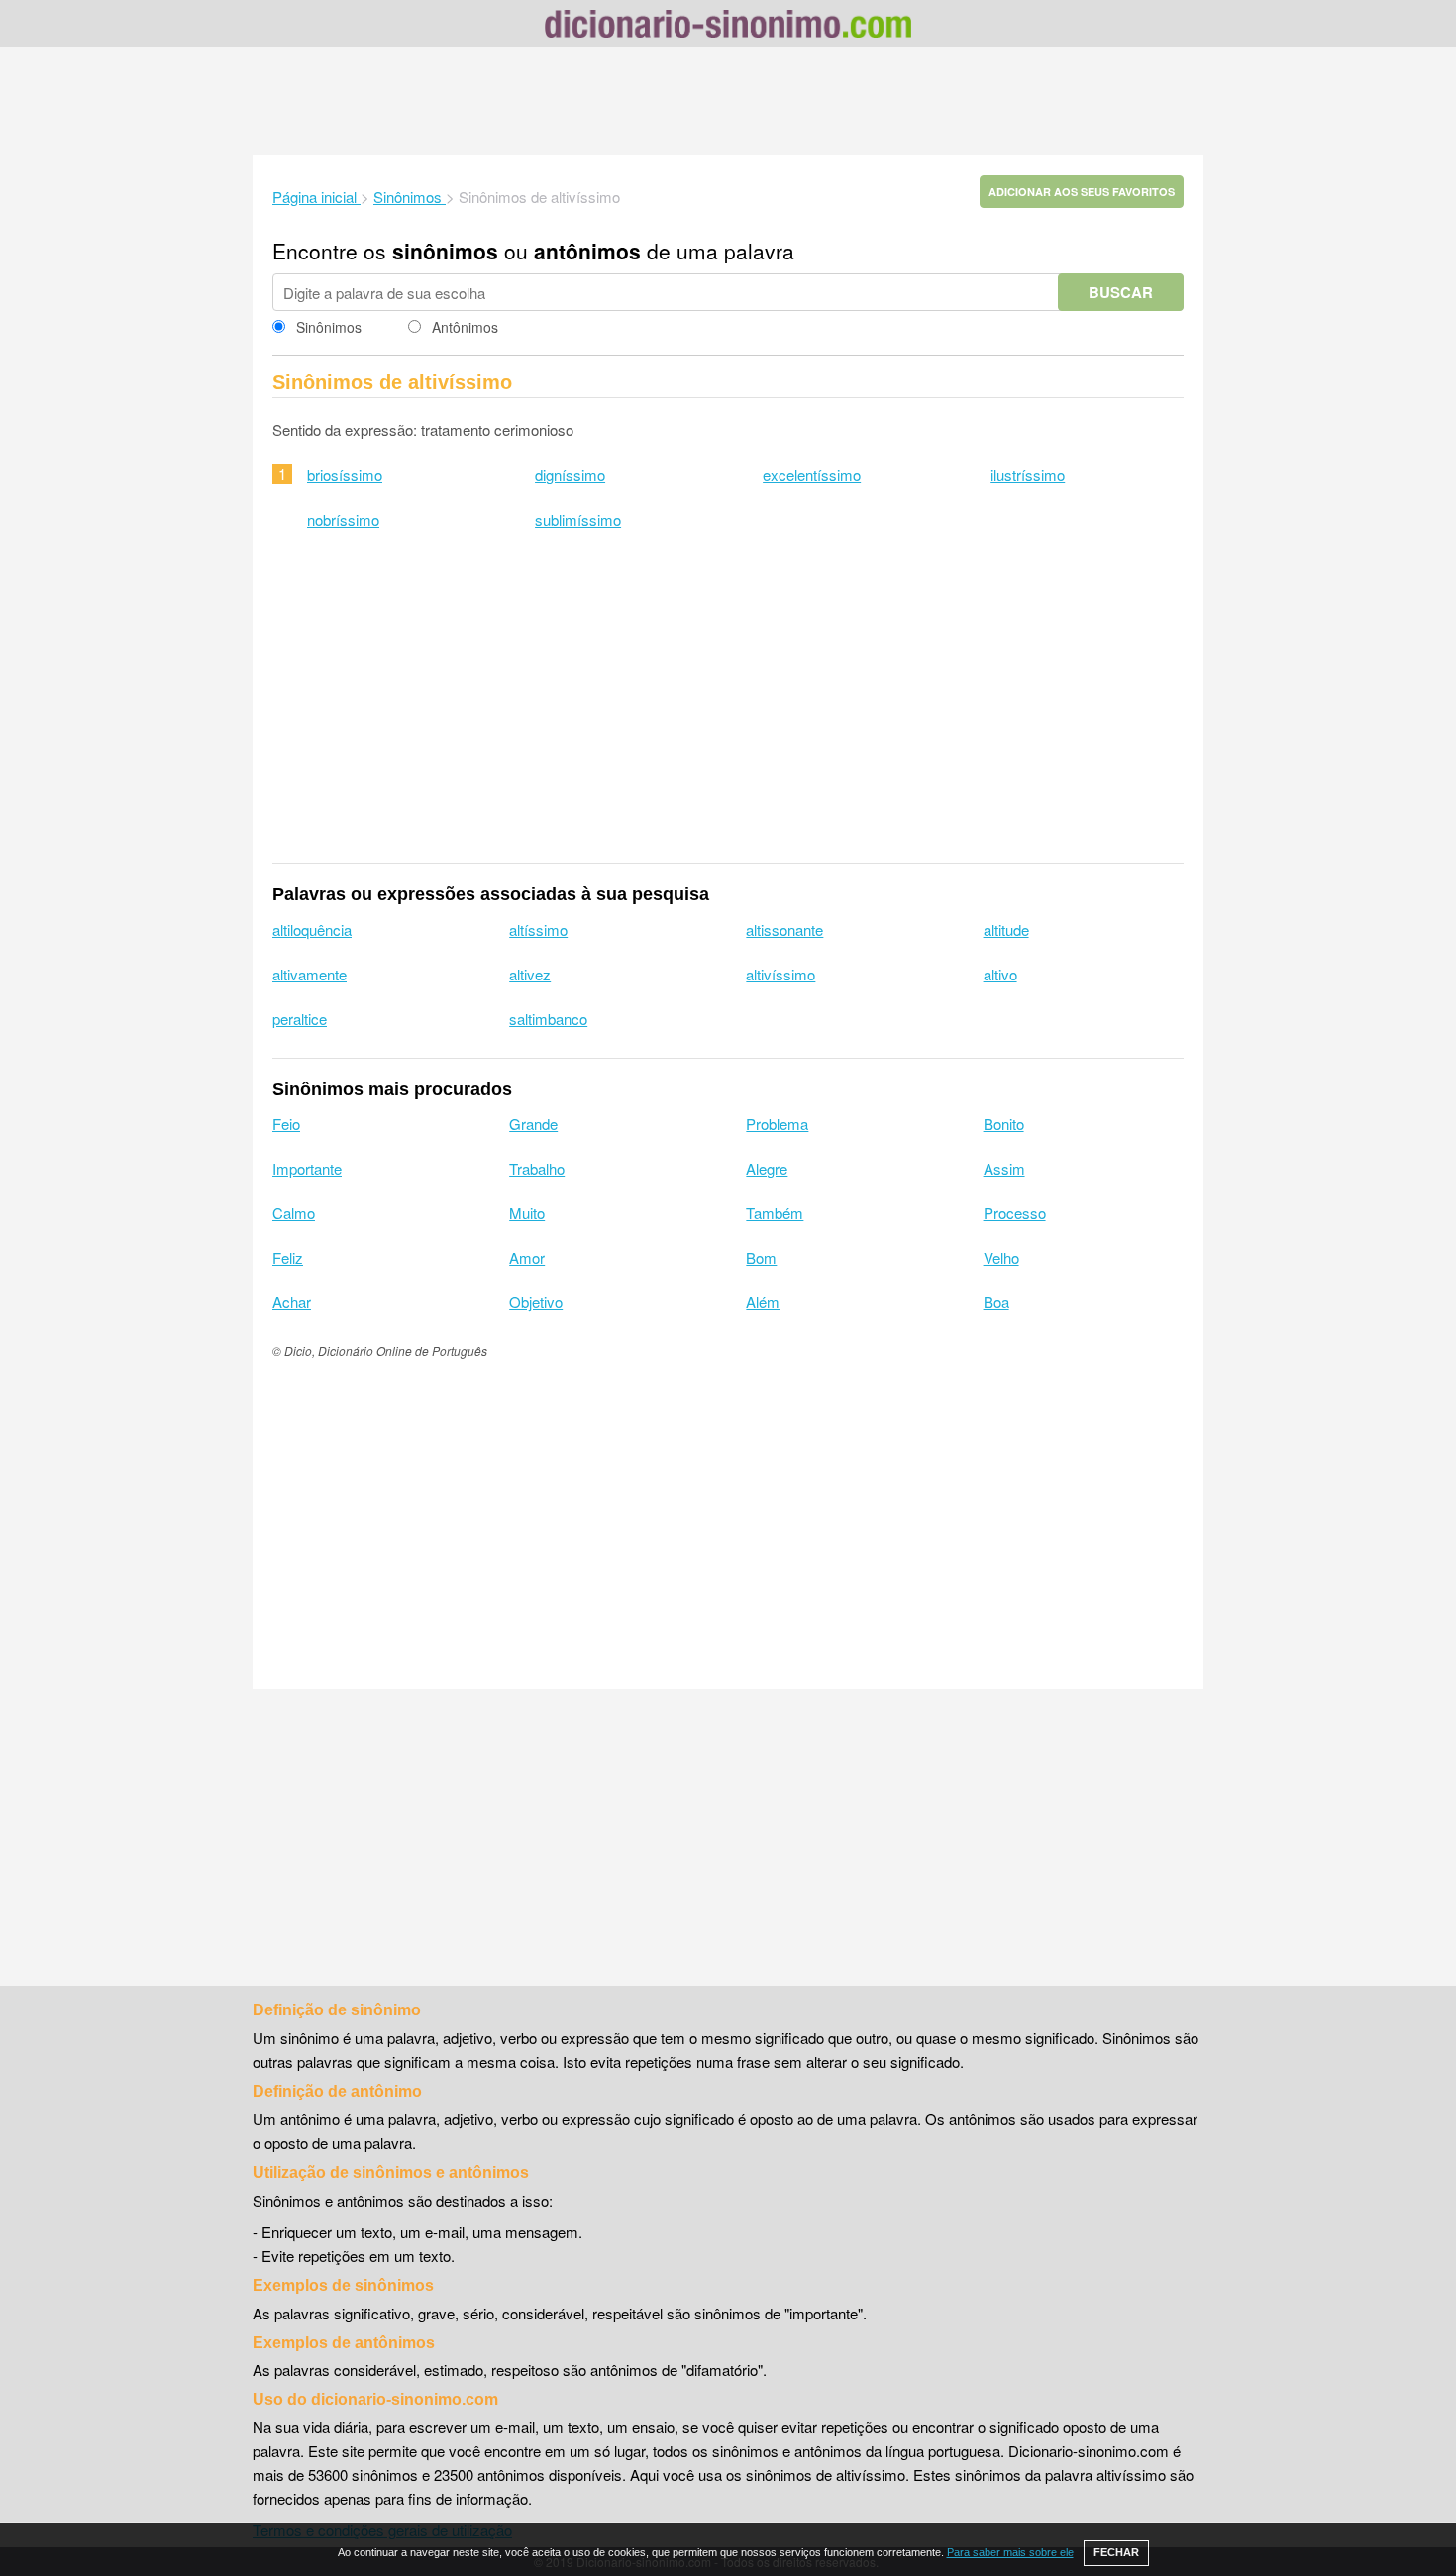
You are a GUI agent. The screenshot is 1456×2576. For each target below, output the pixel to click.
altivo (1000, 974)
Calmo (294, 1213)
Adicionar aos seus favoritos (1082, 192)
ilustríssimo (1028, 475)
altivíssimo (780, 974)
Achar (292, 1302)
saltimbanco (548, 1019)
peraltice (300, 1019)
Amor (527, 1257)
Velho (1001, 1257)
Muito (527, 1213)
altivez (530, 974)
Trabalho (537, 1168)
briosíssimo (345, 475)
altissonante (784, 929)
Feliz (288, 1257)
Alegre (767, 1168)
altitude (1006, 929)
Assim (1004, 1168)
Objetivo (536, 1302)
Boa (996, 1302)
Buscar (1121, 292)
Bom (761, 1257)
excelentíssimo (812, 475)
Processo (1015, 1213)
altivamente (310, 974)
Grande (533, 1124)
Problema (777, 1124)
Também (775, 1213)
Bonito (1004, 1124)
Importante (307, 1168)
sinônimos (445, 251)
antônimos (587, 251)
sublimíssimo (578, 519)
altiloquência (312, 929)
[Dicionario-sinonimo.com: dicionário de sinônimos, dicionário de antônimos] (728, 27)
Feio (286, 1124)
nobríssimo (343, 519)
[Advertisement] (728, 101)
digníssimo (570, 475)
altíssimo (538, 929)
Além (763, 1302)
